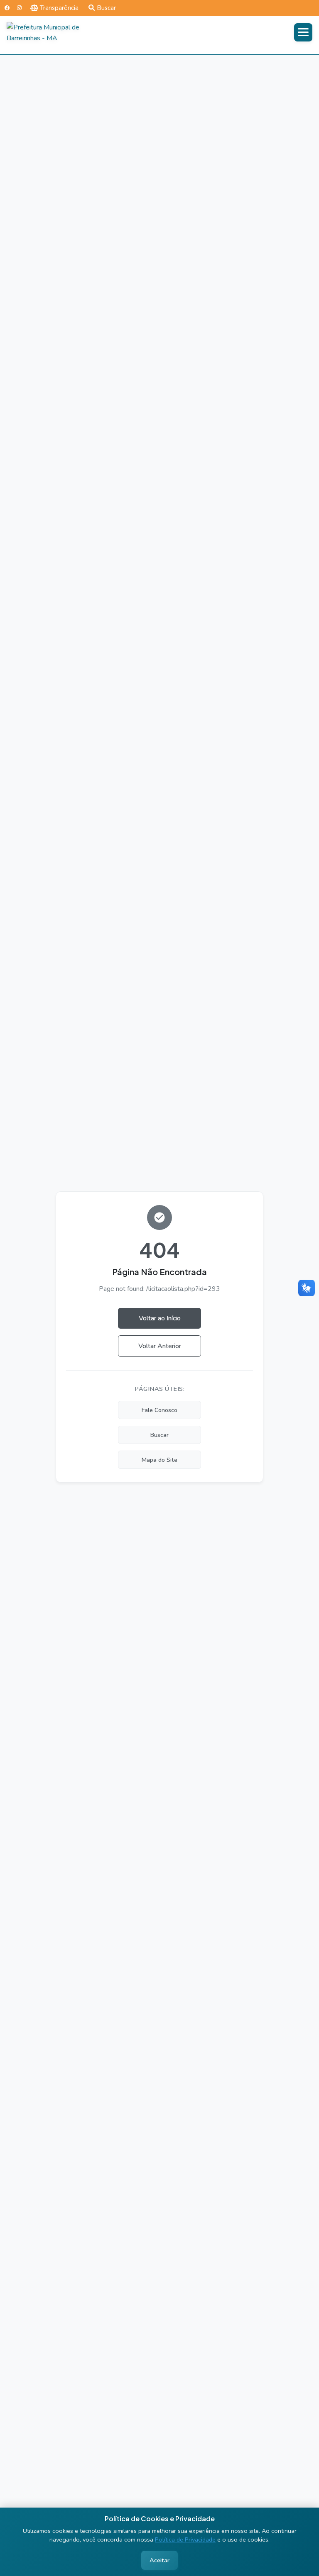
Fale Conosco (159, 1410)
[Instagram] (19, 8)
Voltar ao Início (160, 1318)
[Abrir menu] (303, 32)
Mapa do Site (159, 1460)
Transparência (59, 8)
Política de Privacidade (185, 2539)
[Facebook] (7, 8)
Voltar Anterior (160, 1346)
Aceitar (159, 2560)
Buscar (106, 8)
